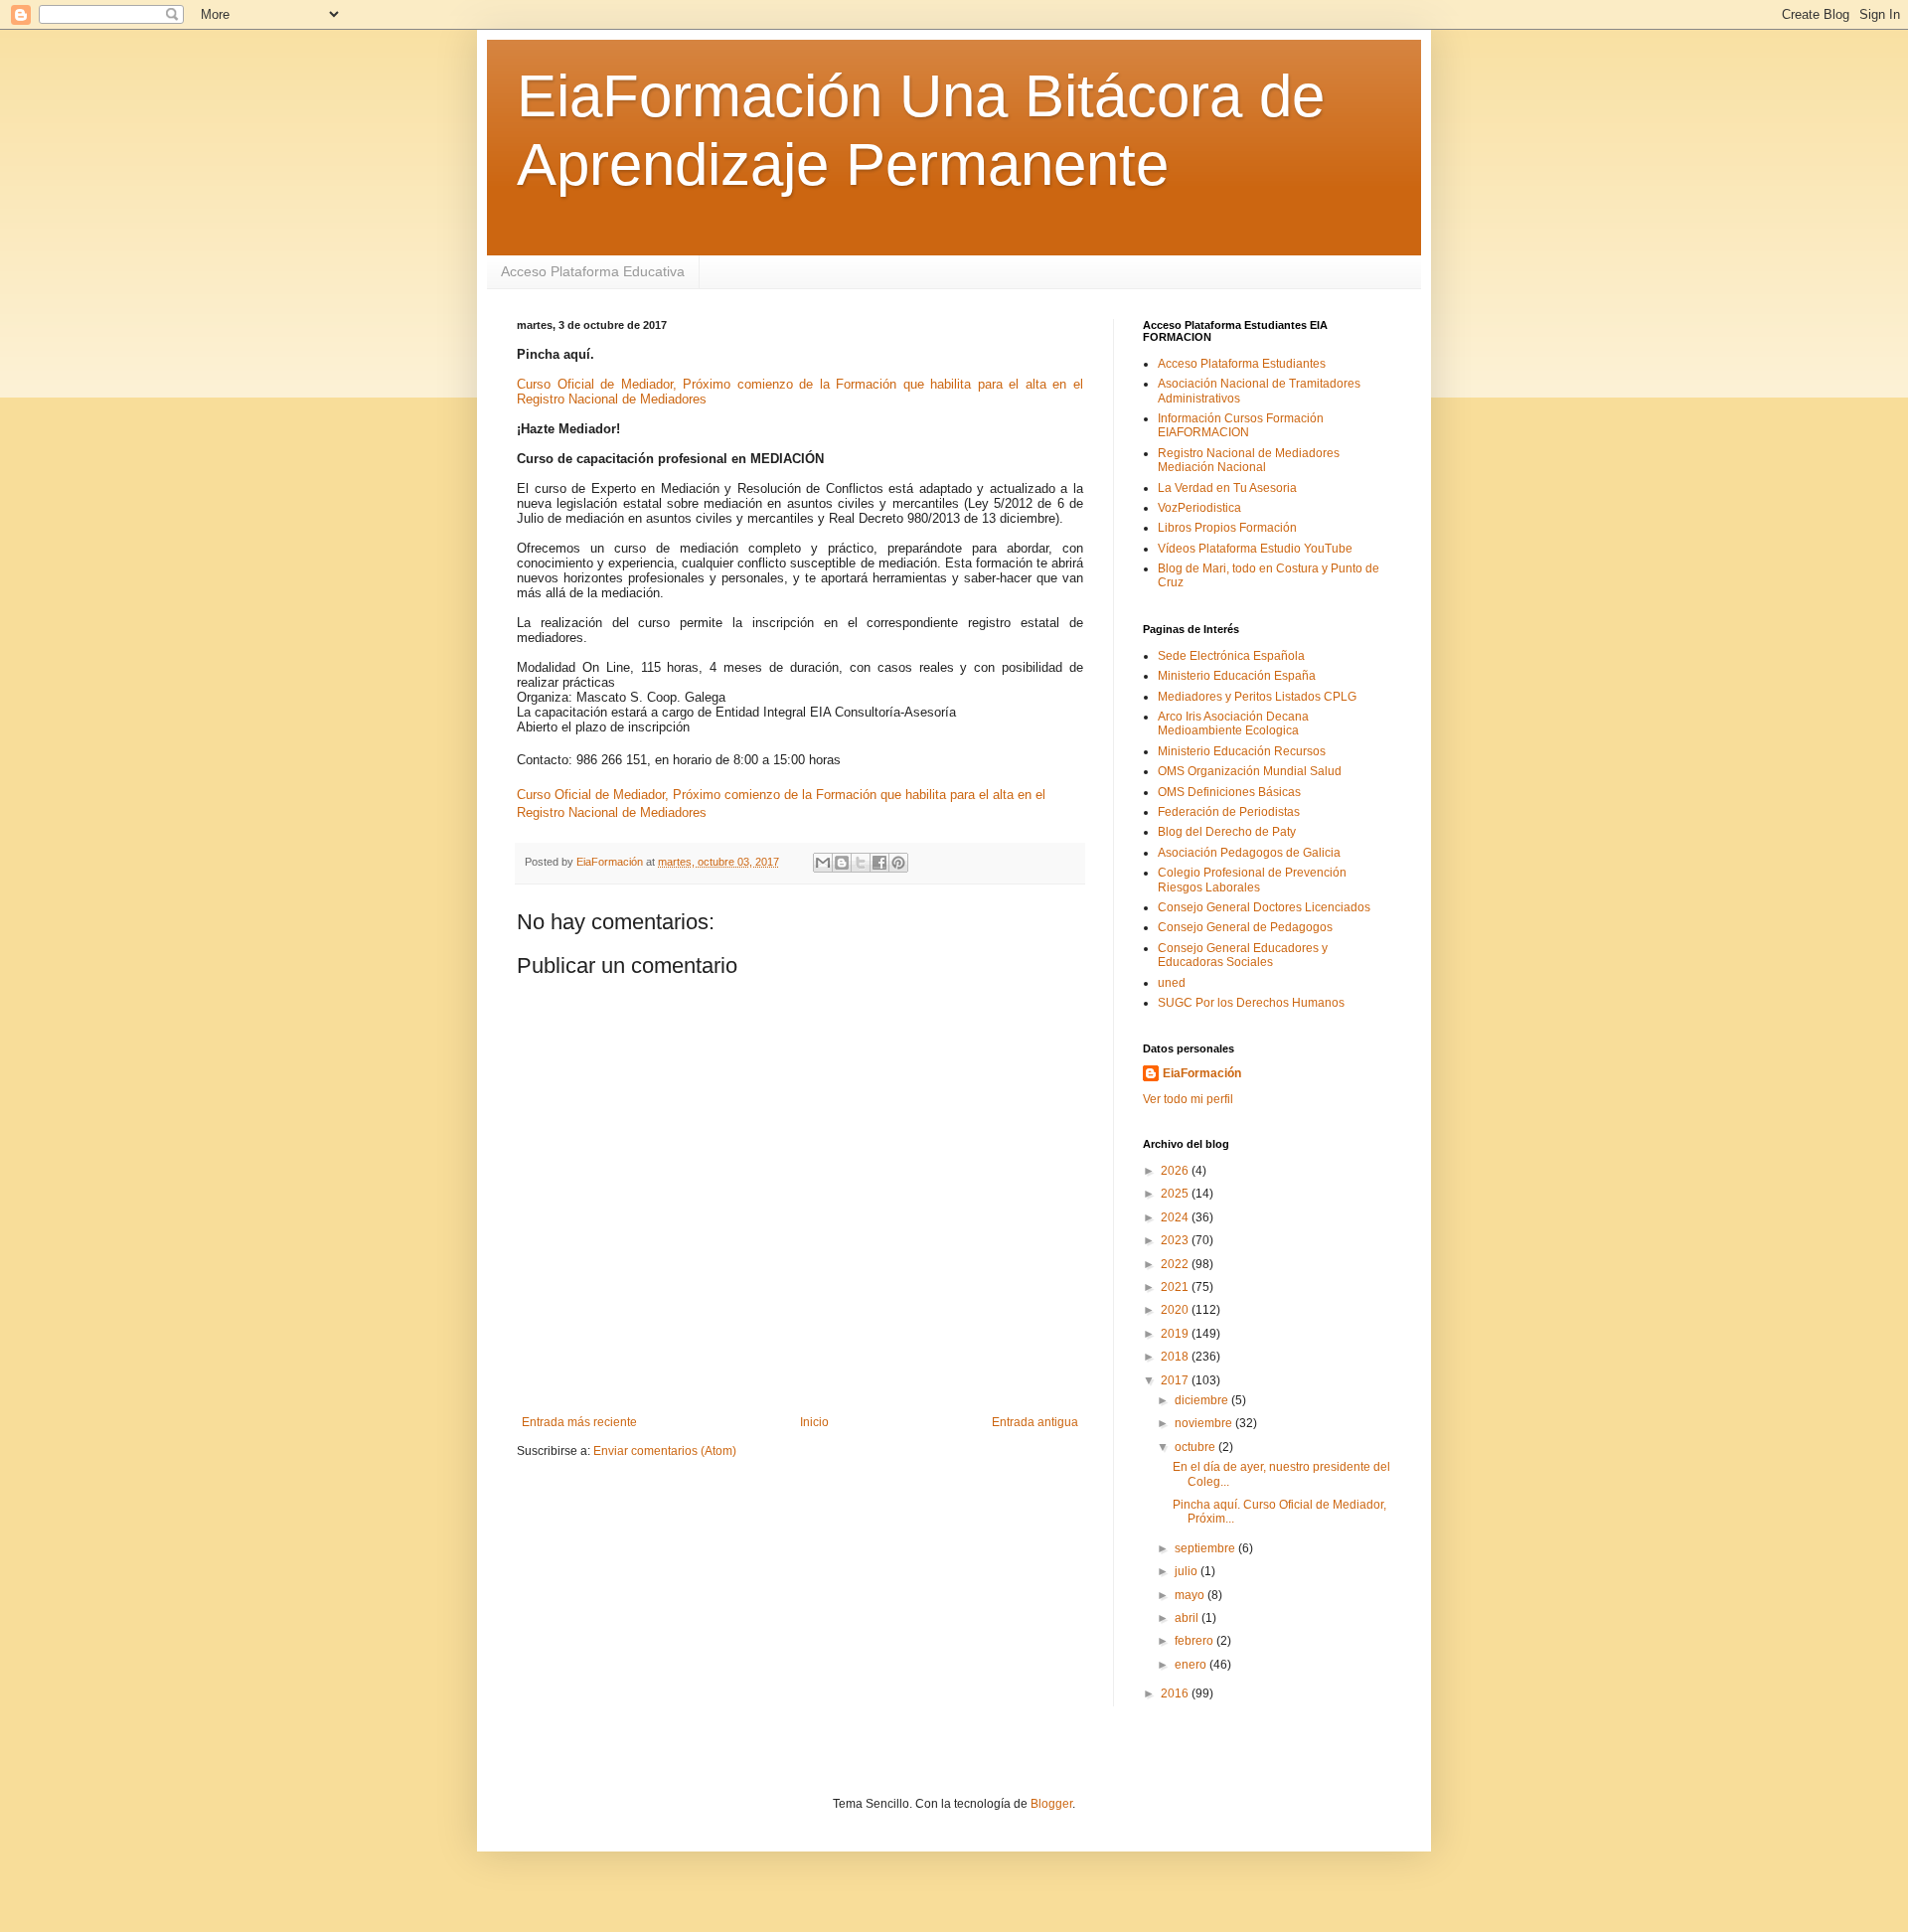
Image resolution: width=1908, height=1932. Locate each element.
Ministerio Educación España (1237, 676)
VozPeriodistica (1199, 508)
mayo (1191, 1595)
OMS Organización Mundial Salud (1250, 771)
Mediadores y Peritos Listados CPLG (1257, 697)
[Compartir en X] (861, 863)
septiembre (1206, 1548)
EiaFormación (1202, 1073)
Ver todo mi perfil (1188, 1099)
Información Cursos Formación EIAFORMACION (1241, 425)
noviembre (1205, 1423)
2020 (1176, 1310)
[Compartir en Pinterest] (898, 863)
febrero (1195, 1641)
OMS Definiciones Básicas (1229, 792)
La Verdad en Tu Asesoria (1227, 488)
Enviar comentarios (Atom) (665, 1451)
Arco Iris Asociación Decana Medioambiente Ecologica (1233, 724)
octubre (1196, 1447)
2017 (1176, 1380)
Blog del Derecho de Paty (1227, 832)
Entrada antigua (1035, 1422)
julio (1188, 1571)
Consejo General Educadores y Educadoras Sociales (1243, 955)
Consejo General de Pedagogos (1245, 927)
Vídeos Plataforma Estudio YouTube (1255, 549)
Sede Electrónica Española (1231, 656)
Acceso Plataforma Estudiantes (1242, 364)
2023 (1176, 1240)
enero (1192, 1665)
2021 (1176, 1287)
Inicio (814, 1422)
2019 (1176, 1334)
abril (1188, 1618)
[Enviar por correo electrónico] (823, 863)
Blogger (1051, 1804)
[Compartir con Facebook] (879, 863)
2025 (1176, 1194)
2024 (1176, 1217)
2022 (1176, 1264)
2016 (1176, 1693)
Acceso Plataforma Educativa (593, 271)
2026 (1176, 1171)
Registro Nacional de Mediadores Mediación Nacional (1249, 460)
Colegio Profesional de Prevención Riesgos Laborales (1252, 880)
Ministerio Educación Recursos (1242, 751)
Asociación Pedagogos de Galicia (1249, 853)
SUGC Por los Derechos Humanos (1251, 1003)
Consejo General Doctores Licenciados (1264, 907)
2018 (1176, 1357)
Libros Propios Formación (1227, 528)
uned (1172, 983)
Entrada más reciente (579, 1422)
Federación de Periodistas (1229, 812)
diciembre (1203, 1400)
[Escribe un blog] (842, 863)
